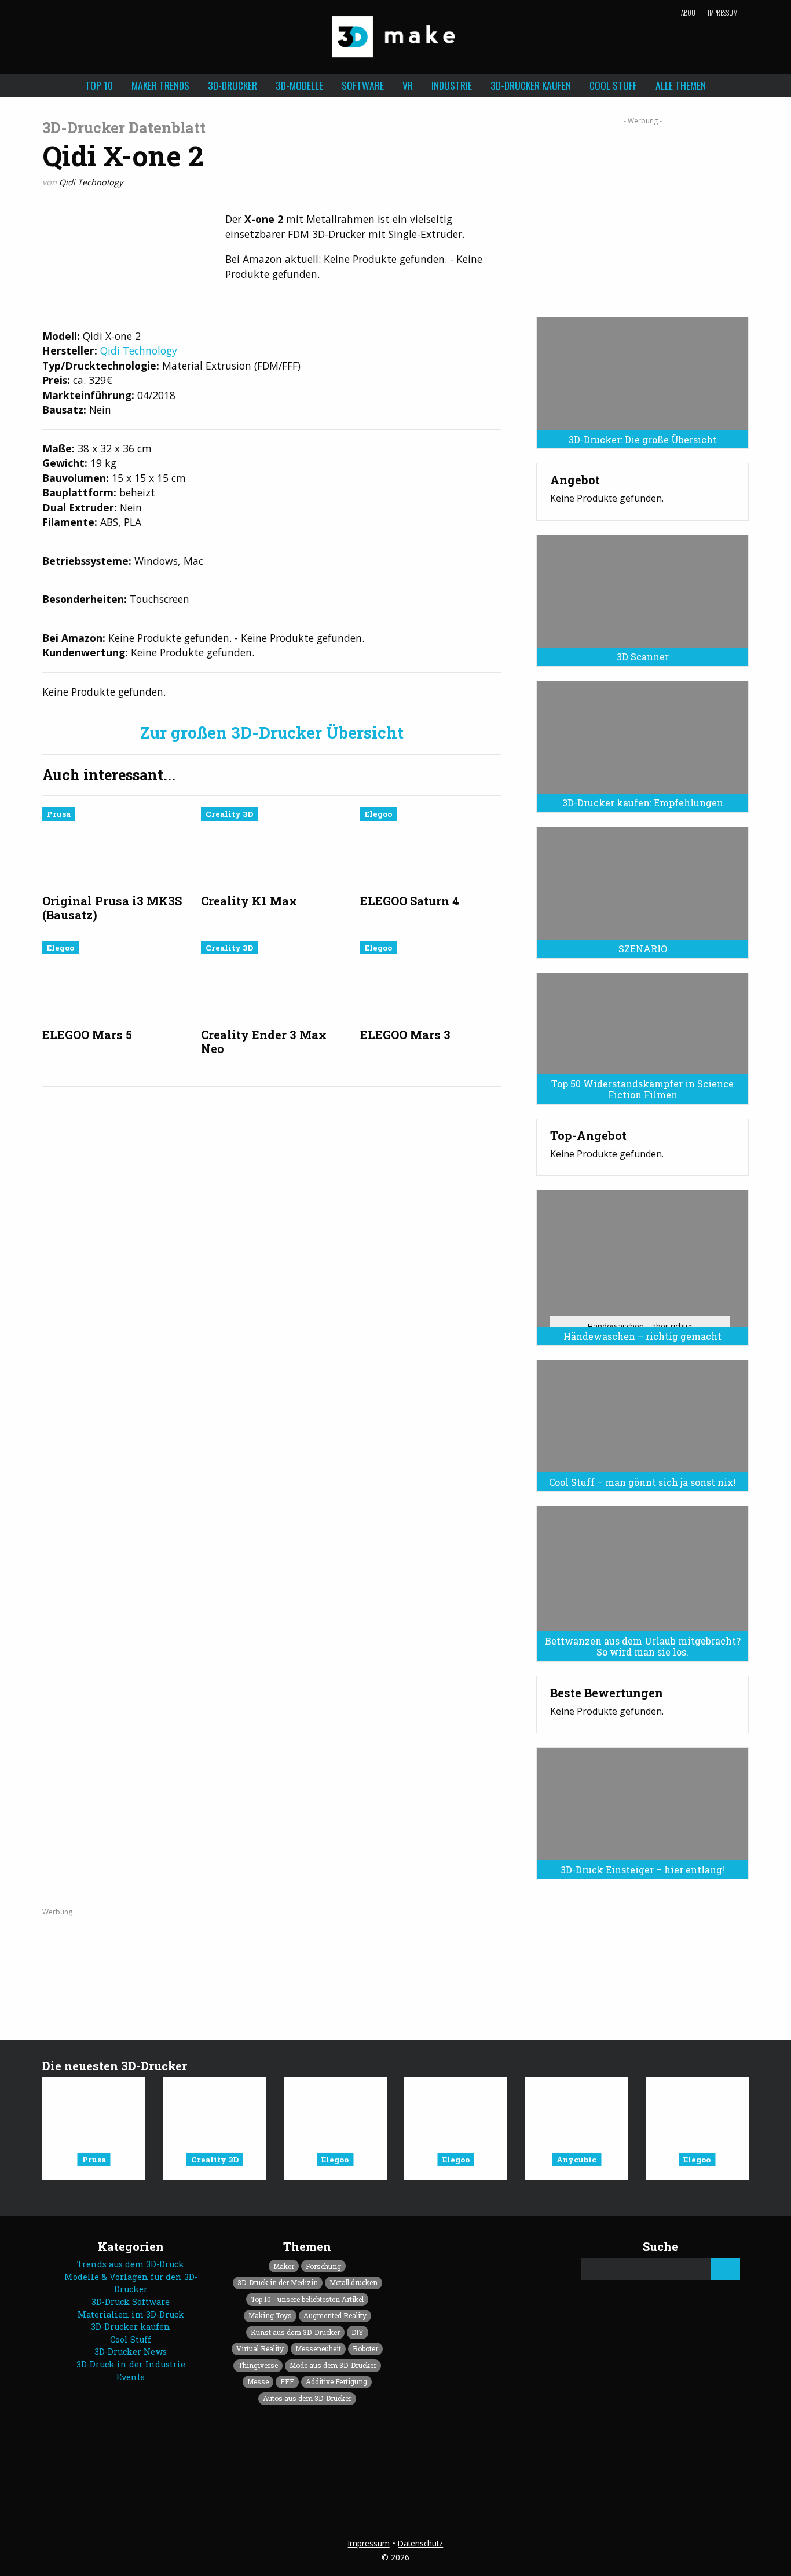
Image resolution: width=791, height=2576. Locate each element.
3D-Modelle (299, 85)
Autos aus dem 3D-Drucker (307, 2398)
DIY (358, 2332)
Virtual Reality (260, 2348)
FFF (287, 2381)
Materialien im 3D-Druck (131, 2314)
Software (363, 85)
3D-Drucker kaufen (531, 85)
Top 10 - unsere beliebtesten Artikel (307, 2299)
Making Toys (270, 2315)
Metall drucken (354, 2282)
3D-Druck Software (131, 2302)
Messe (258, 2381)
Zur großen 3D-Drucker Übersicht (272, 733)
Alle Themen (681, 85)
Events (131, 2377)
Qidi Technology (91, 182)
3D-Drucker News (131, 2352)
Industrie (452, 85)
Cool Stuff (613, 85)
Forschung (323, 2266)
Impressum (723, 13)
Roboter (365, 2348)
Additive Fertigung (336, 2381)
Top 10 (99, 85)
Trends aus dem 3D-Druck (131, 2264)
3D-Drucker (232, 85)
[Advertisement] (642, 213)
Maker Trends (160, 85)
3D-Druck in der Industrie (131, 2364)
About (690, 13)
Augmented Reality (335, 2315)
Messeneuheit (318, 2348)
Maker (284, 2266)
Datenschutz (420, 2543)
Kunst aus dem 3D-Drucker (295, 2332)
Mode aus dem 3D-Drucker (333, 2365)
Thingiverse (258, 2365)
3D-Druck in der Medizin (278, 2282)
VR (408, 85)
